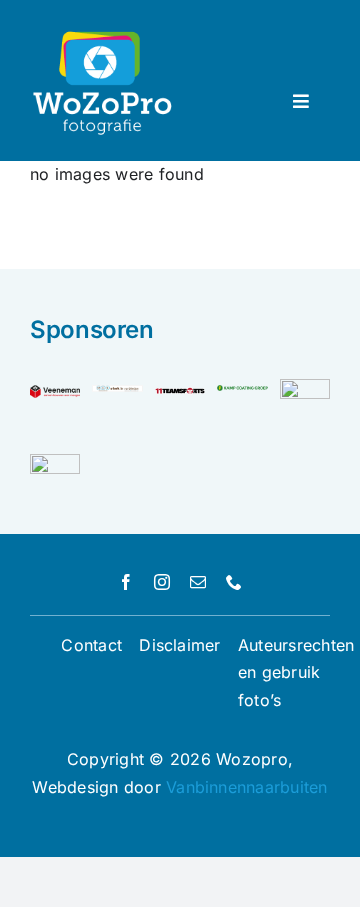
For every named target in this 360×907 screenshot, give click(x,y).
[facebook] (126, 582)
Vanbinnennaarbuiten (247, 787)
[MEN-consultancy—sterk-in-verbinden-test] (117, 393)
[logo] (180, 393)
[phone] (234, 582)
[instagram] (162, 582)
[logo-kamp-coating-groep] (242, 393)
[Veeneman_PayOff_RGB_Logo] (55, 393)
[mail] (198, 582)
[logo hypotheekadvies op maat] (305, 387)
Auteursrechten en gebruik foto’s (296, 672)
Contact (91, 645)
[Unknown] (55, 462)
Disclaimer (179, 645)
